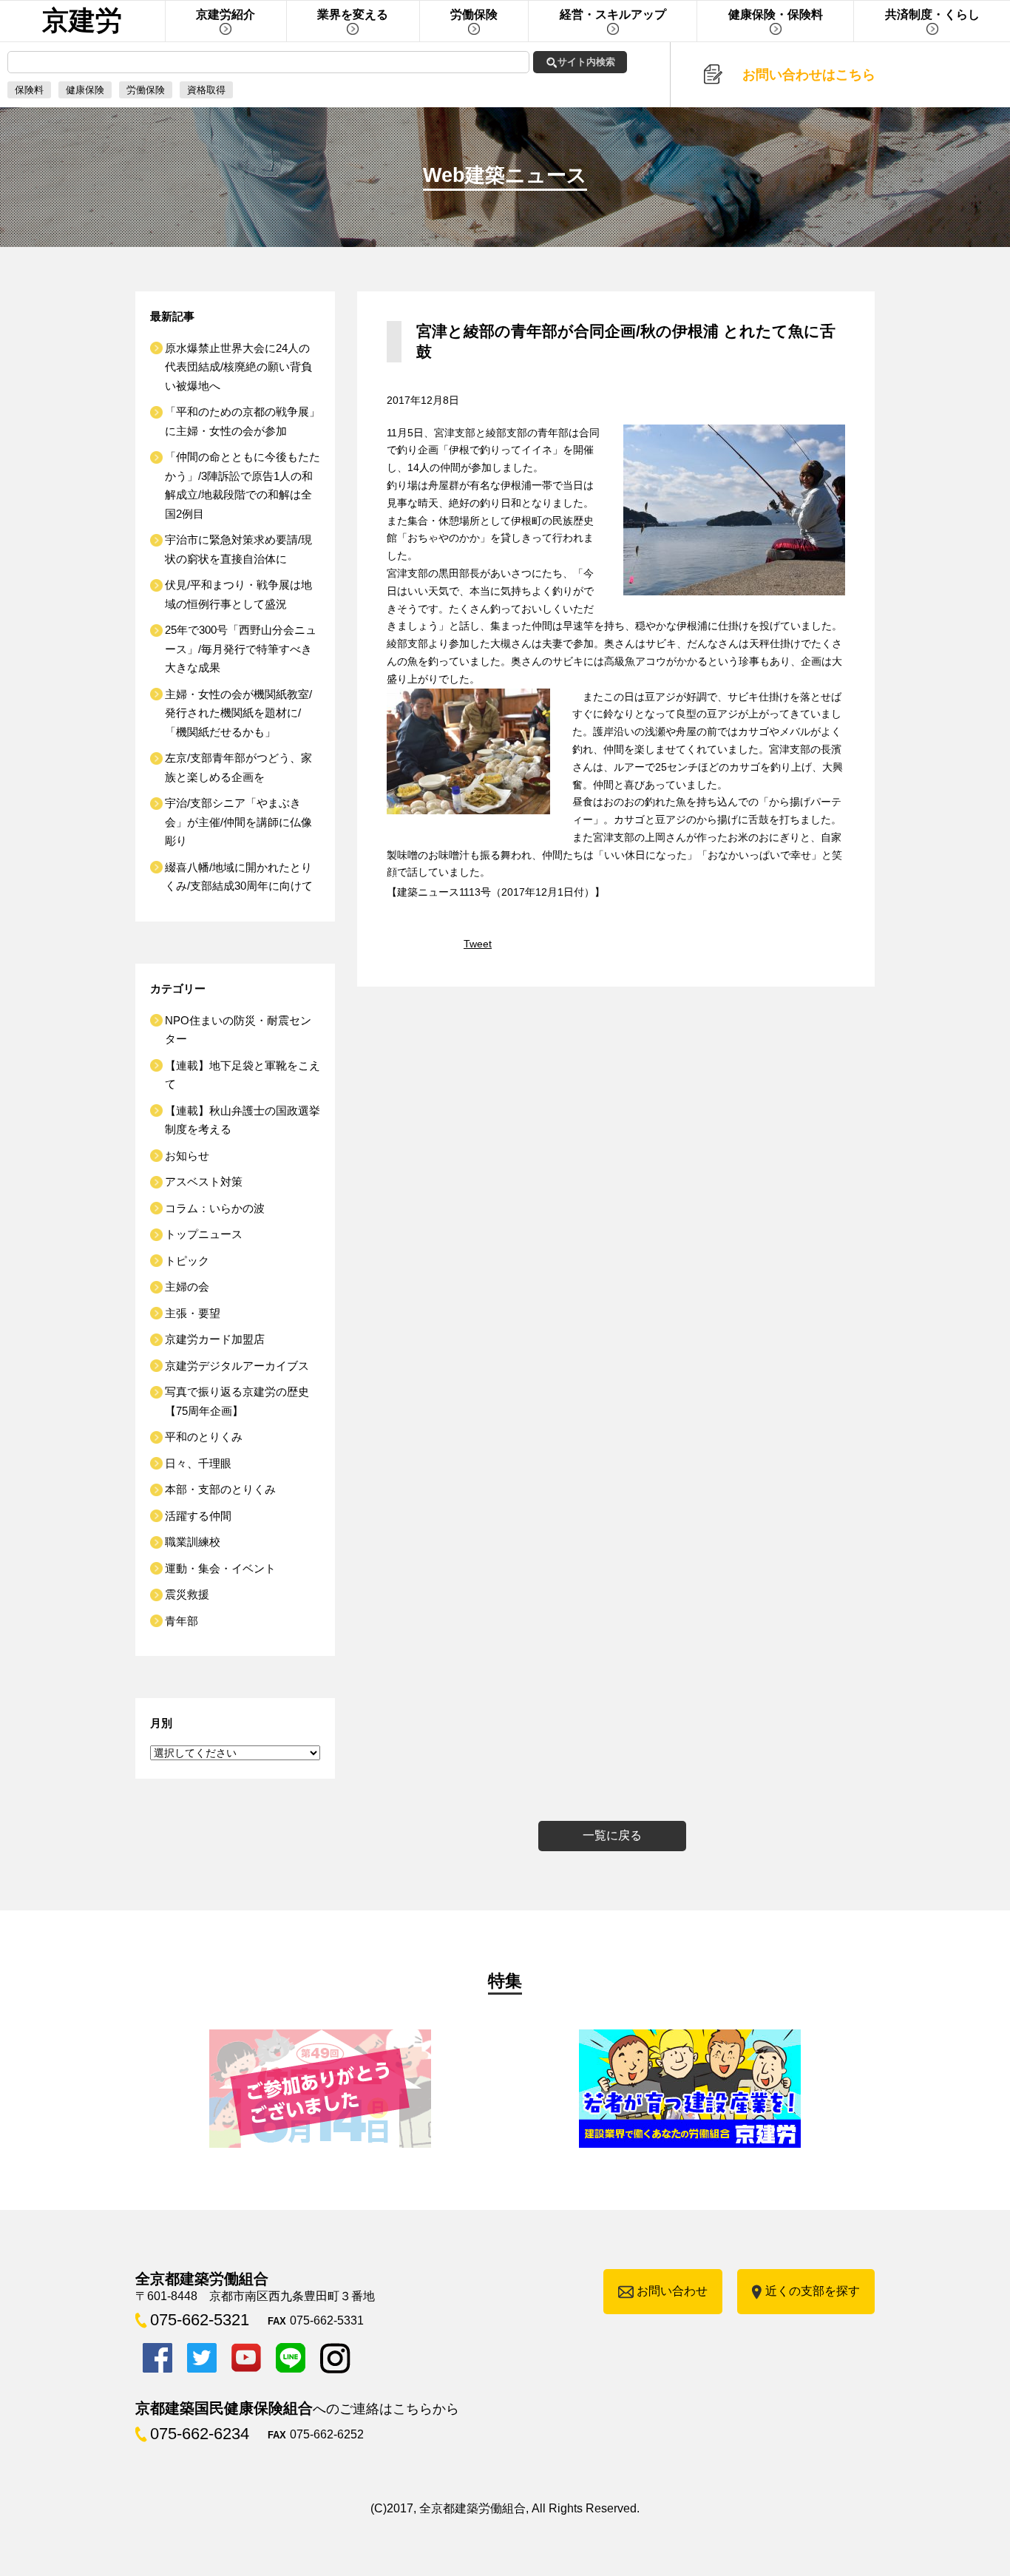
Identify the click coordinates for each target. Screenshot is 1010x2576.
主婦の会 (187, 1287)
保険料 (29, 90)
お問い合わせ (672, 2291)
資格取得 (206, 90)
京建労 (82, 20)
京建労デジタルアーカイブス (237, 1366)
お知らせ (187, 1156)
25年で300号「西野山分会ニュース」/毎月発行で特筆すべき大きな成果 (241, 649)
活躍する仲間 (198, 1516)
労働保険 (146, 90)
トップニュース (204, 1234)
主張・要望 (193, 1313)
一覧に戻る (612, 1835)
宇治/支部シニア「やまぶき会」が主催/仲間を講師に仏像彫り (238, 822)
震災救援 (187, 1594)
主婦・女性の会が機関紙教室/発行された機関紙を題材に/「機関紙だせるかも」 (238, 713)
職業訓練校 (193, 1542)
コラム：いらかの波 (215, 1208)
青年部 (182, 1621)
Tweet (478, 944)
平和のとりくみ (204, 1437)
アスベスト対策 (204, 1181)
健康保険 (85, 90)
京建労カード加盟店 (215, 1339)
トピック (187, 1261)
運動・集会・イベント (220, 1568)
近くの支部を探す (813, 2291)
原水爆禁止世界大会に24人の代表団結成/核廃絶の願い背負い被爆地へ (238, 367)
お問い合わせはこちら (809, 75)
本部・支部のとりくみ (220, 1489)
